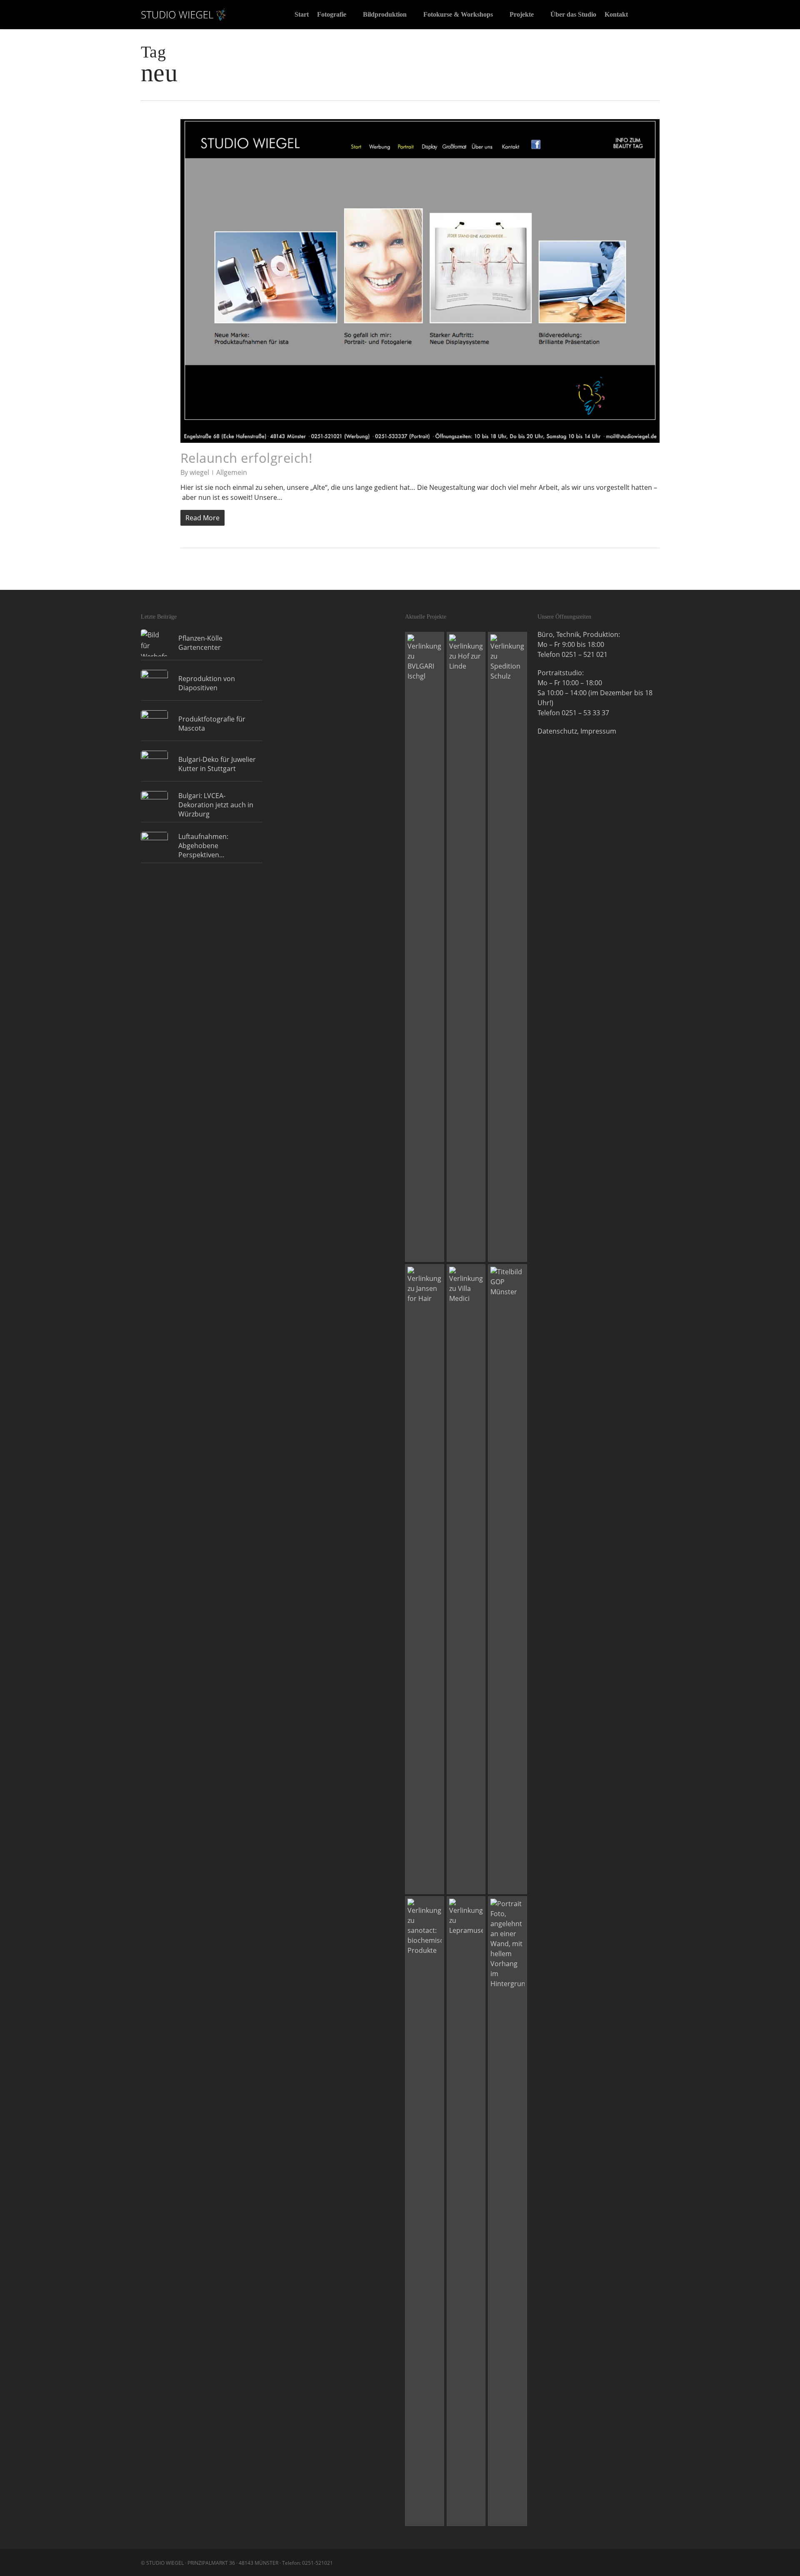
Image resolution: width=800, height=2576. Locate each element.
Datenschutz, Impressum (577, 731)
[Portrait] (507, 2211)
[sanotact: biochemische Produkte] (425, 2211)
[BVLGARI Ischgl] (425, 947)
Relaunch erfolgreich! (246, 458)
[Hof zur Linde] (466, 947)
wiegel (199, 472)
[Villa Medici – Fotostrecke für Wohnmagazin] (466, 1579)
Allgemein (232, 472)
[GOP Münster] (507, 1579)
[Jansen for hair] (425, 1579)
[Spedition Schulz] (507, 947)
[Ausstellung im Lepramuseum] (466, 2211)
